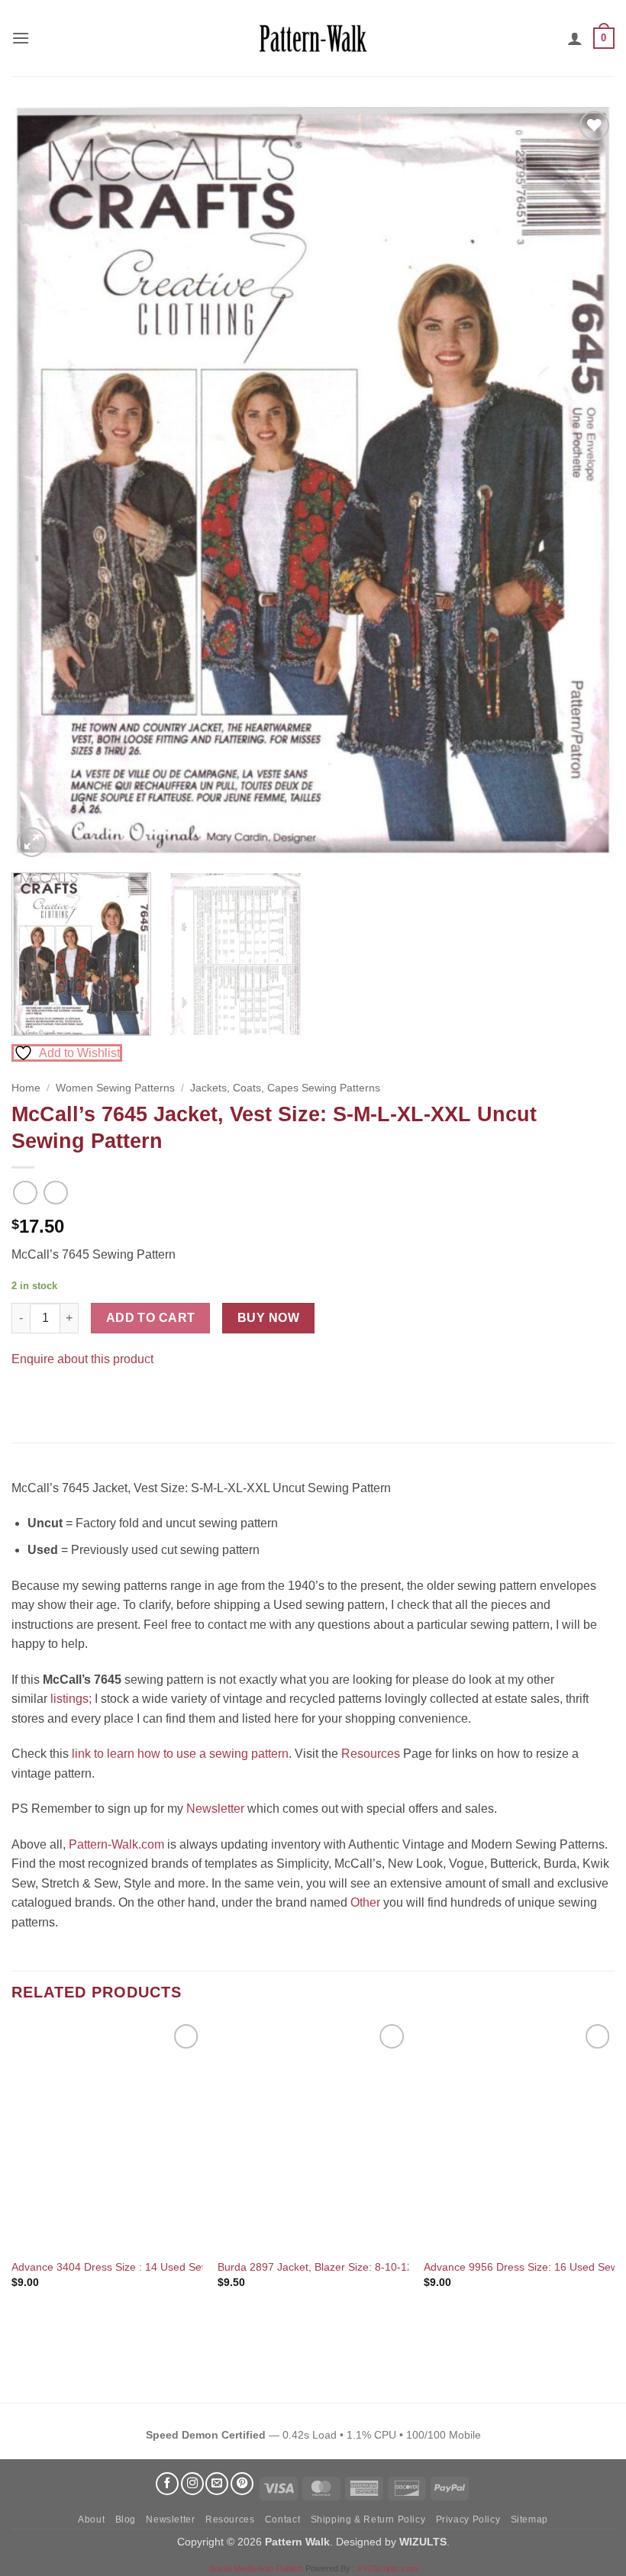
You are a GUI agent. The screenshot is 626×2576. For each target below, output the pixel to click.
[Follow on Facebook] (167, 2484)
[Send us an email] (217, 2484)
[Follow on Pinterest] (242, 2484)
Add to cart (151, 1318)
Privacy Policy (468, 2520)
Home (26, 1088)
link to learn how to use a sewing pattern (180, 1754)
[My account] (575, 38)
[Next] (583, 484)
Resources (371, 1754)
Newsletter (215, 1809)
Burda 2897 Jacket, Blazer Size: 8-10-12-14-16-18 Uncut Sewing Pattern (393, 2267)
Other (365, 1902)
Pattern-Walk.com (116, 1844)
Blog (126, 2520)
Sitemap (529, 2520)
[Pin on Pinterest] (53, 1396)
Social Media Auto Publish (256, 2568)
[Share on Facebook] (26, 1396)
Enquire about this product (82, 1359)
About (91, 2520)
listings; (71, 1699)
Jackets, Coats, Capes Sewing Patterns (285, 1088)
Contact (282, 2520)
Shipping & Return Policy (368, 2520)
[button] (21, 38)
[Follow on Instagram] (192, 2484)
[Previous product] (55, 1193)
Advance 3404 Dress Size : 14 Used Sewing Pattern (137, 2267)
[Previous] (43, 484)
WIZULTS (423, 2542)
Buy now (268, 1318)
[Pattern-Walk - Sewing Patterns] (313, 38)
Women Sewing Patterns (115, 1088)
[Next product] (25, 1193)
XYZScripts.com (387, 2568)
